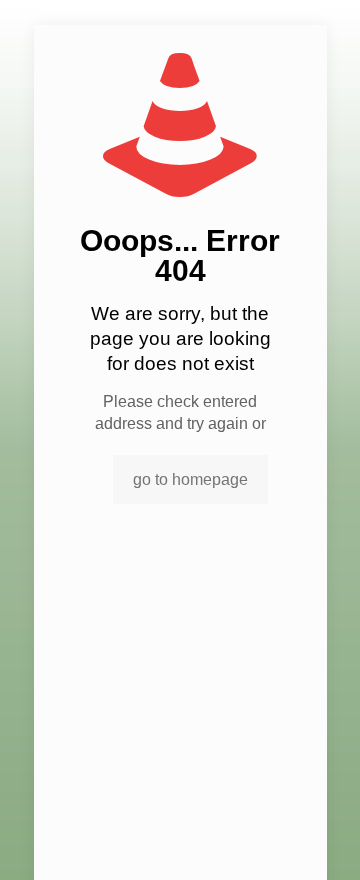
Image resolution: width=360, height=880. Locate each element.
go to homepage (190, 479)
